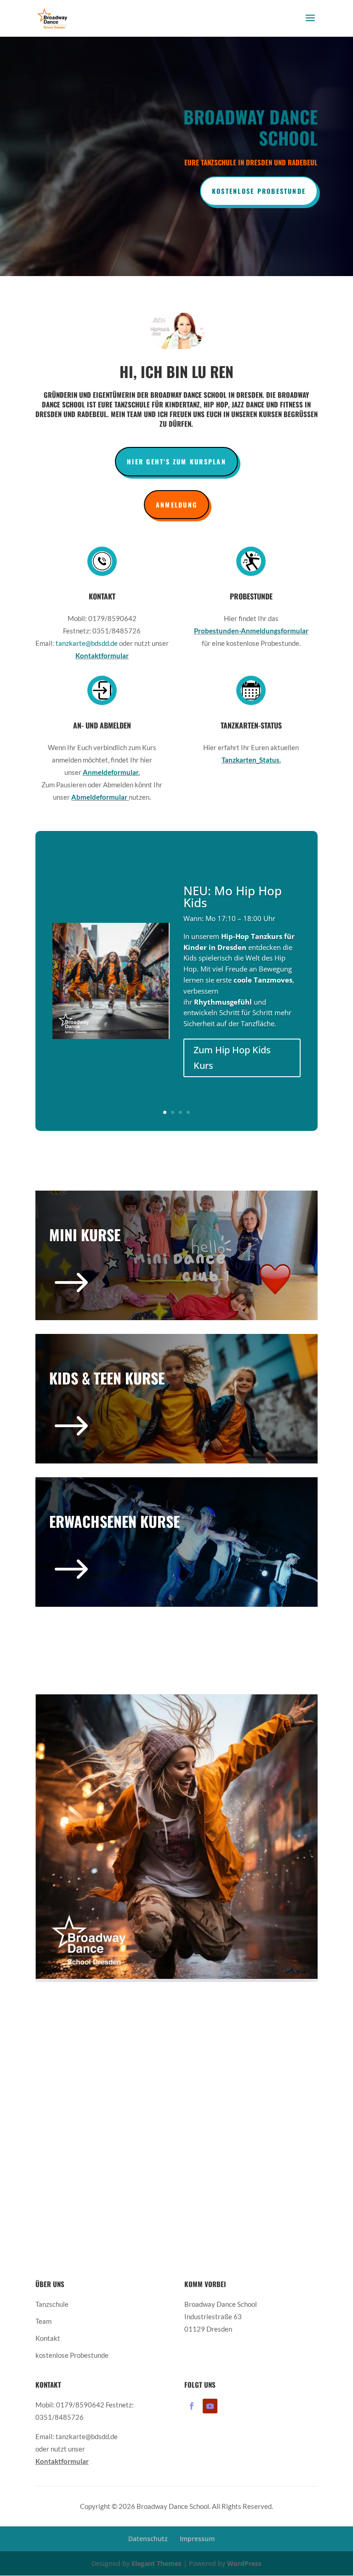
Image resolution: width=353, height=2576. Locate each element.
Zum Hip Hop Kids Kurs (232, 1058)
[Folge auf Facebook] (192, 2406)
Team (43, 2321)
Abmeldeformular (100, 797)
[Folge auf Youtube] (210, 2406)
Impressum (197, 2539)
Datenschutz (148, 2539)
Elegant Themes (157, 2563)
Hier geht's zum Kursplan (176, 461)
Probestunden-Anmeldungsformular (251, 631)
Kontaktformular (102, 655)
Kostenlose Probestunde (259, 191)
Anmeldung (176, 505)
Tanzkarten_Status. (251, 760)
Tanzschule (52, 2304)
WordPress (244, 2563)
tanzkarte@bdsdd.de (87, 643)
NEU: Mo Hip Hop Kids (233, 897)
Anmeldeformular (111, 772)
